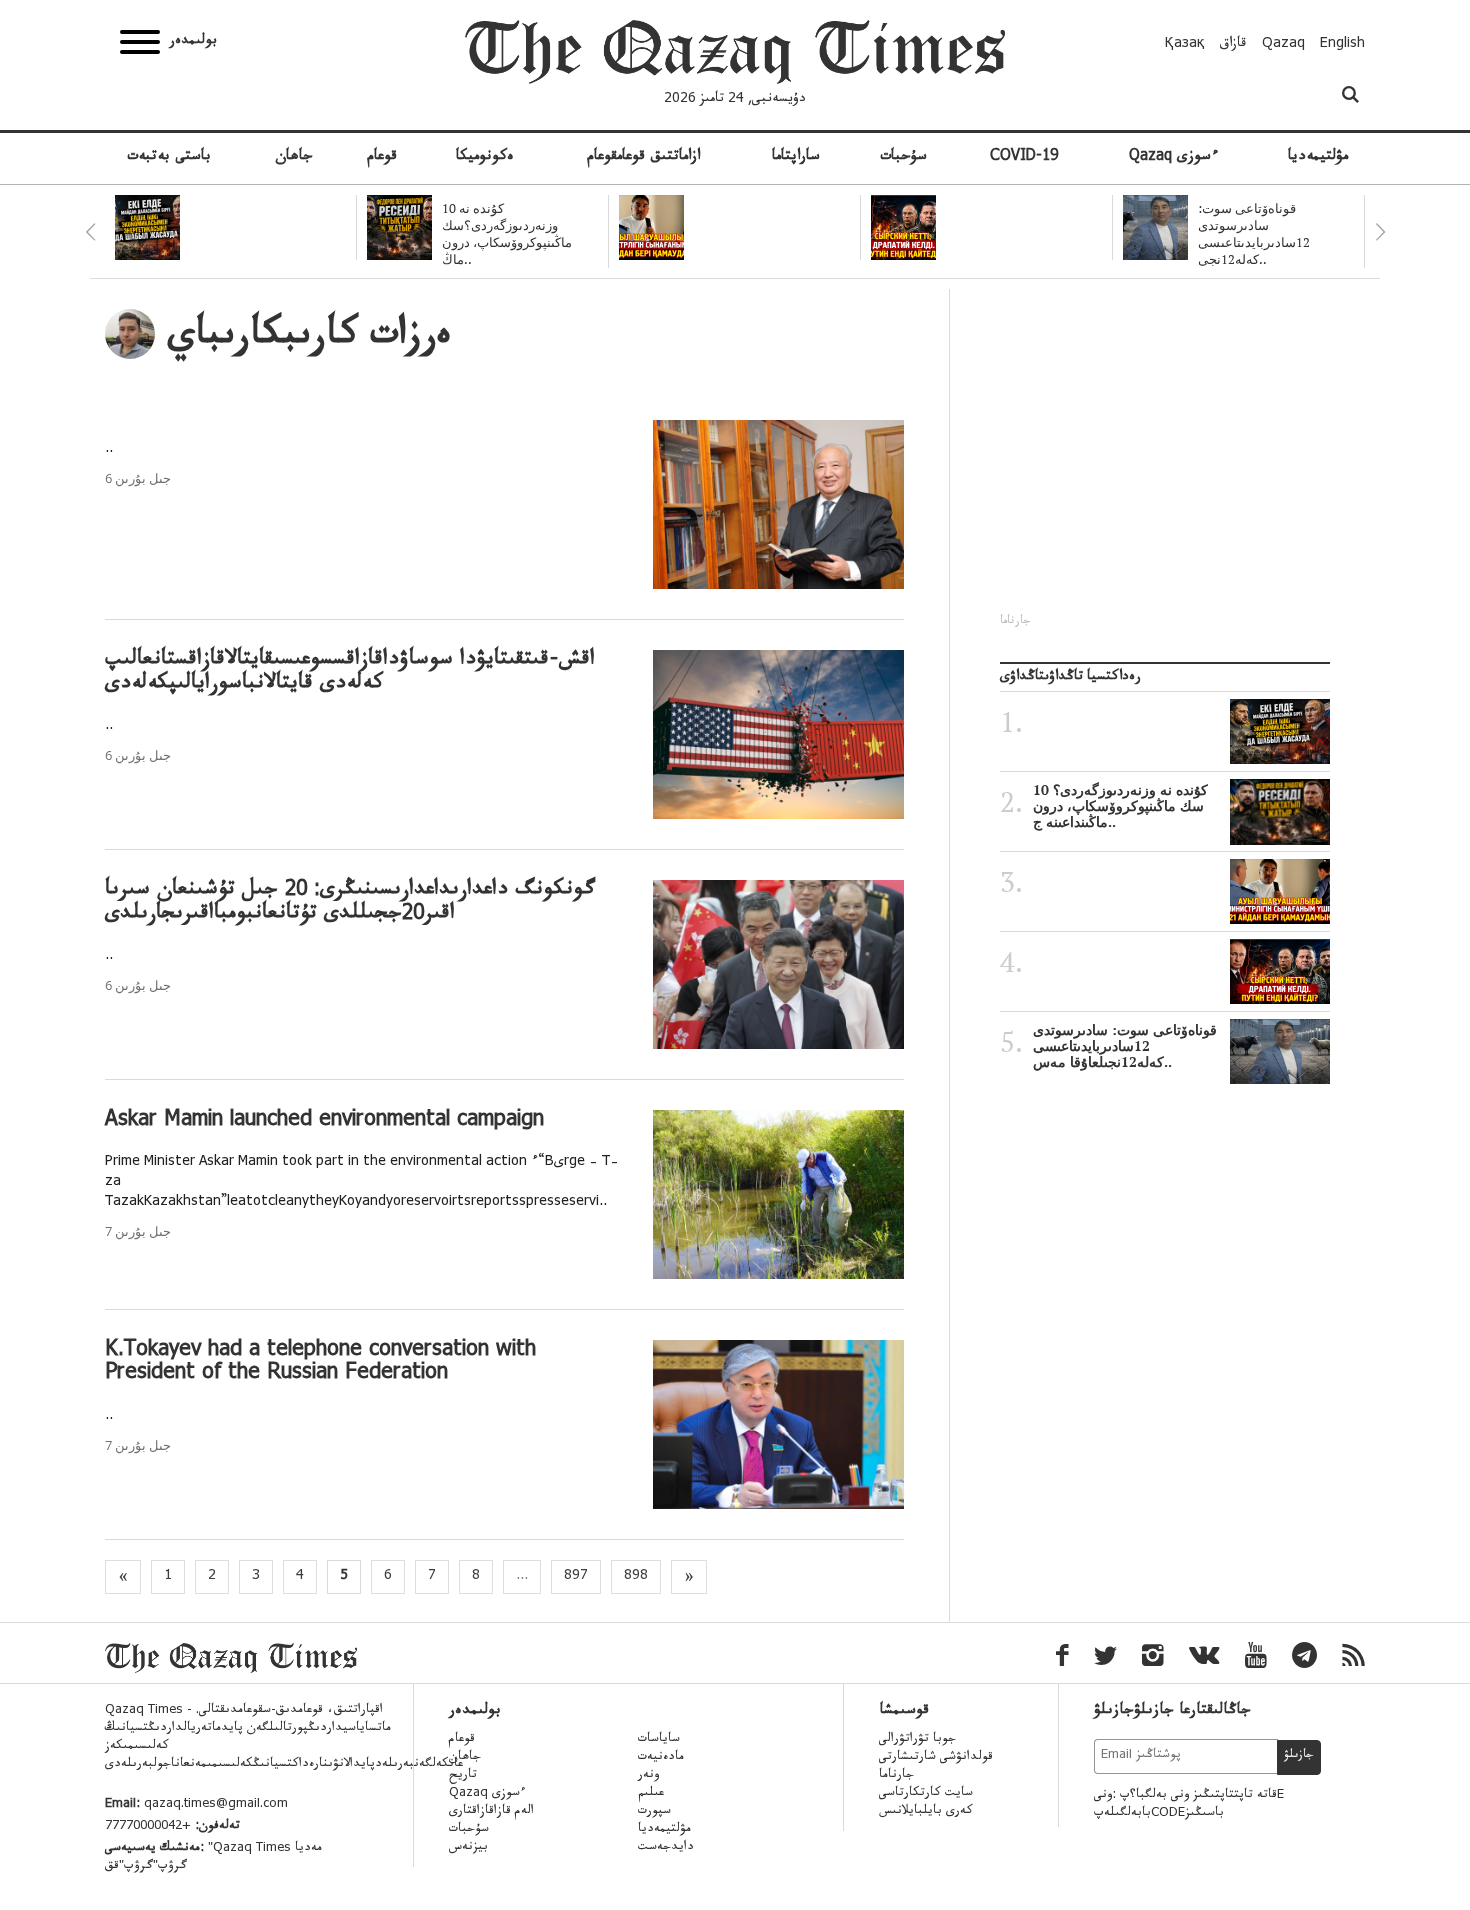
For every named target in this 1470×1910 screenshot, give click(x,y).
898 (636, 1577)
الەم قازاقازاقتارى (491, 1812)
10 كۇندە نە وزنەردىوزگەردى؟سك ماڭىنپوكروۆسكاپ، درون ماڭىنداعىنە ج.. (1120, 806)
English (1342, 45)
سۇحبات (903, 158)
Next (1380, 232)
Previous (90, 232)
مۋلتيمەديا (1318, 158)
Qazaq (1283, 45)
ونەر (648, 1776)
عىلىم (651, 1794)
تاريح (463, 1776)
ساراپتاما (796, 158)
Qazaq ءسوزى (1173, 158)
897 (576, 1577)
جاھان (294, 158)
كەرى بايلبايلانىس (926, 1812)
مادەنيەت (661, 1758)
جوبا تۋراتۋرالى (917, 1740)
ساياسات (659, 1740)
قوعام (382, 158)
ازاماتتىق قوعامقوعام (643, 158)
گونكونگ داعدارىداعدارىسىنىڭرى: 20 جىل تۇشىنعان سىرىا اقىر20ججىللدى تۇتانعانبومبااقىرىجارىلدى (350, 903)
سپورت (654, 1812)
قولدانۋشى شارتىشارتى (936, 1758)
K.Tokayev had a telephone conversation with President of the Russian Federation (320, 1363)
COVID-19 (1024, 158)
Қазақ (1185, 45)
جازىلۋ (1299, 1756)
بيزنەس (468, 1848)
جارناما (896, 1776)
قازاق (1233, 45)
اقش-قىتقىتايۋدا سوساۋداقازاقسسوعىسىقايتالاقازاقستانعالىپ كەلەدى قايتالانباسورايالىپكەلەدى (350, 673)
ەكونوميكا (485, 158)
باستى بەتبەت (169, 158)
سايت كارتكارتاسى (926, 1794)
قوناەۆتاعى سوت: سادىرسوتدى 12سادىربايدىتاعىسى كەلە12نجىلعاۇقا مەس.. (1125, 1046)
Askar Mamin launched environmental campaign (324, 1121)
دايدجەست (666, 1848)
